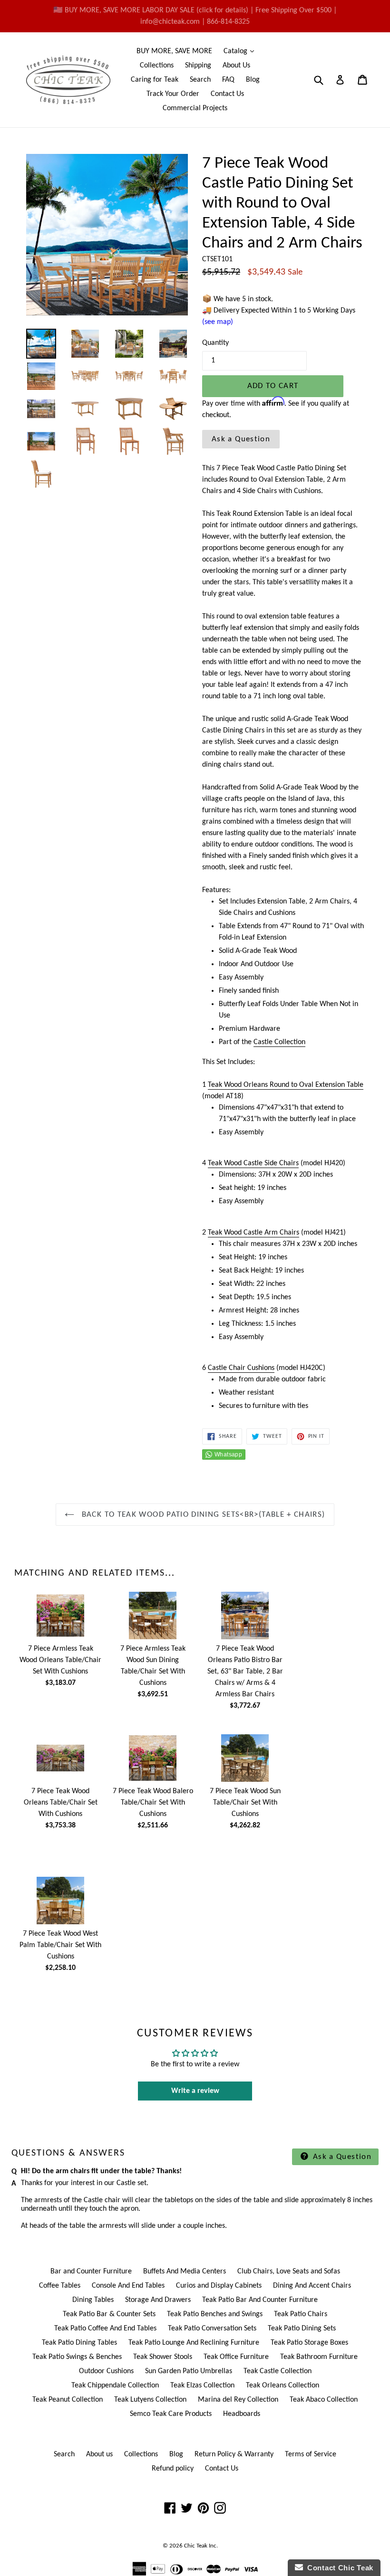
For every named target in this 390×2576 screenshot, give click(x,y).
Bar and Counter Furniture (91, 2272)
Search (200, 80)
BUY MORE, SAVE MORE (174, 51)
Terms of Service (311, 2454)
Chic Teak (196, 2546)
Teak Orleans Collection (283, 2386)
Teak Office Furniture (236, 2357)
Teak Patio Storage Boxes (309, 2343)
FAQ (228, 80)
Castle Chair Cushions (241, 1368)
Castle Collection (279, 1042)
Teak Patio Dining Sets (302, 2329)
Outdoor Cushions (106, 2371)
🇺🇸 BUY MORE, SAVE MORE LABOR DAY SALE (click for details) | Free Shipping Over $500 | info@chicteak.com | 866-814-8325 (195, 16)
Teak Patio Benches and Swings (215, 2314)
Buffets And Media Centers (185, 2272)
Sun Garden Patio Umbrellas (189, 2371)
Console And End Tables (128, 2286)
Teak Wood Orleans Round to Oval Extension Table (286, 1085)
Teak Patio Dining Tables (79, 2343)
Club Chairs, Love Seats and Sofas (289, 2272)
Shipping (198, 66)
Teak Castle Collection (278, 2371)
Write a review (195, 2091)
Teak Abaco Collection (324, 2400)
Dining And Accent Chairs (312, 2286)
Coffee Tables (60, 2286)
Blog (253, 80)
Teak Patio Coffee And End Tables (105, 2329)
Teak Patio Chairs (301, 2314)
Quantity (215, 343)
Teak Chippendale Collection (115, 2386)
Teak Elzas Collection (202, 2386)
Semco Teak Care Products (171, 2414)
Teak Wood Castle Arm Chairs (253, 1233)
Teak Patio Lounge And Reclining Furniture (194, 2343)
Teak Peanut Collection (68, 2400)
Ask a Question (241, 439)
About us (99, 2454)
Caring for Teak (155, 80)
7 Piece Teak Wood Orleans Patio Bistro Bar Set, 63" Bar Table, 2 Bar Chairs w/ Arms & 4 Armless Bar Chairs (245, 1672)
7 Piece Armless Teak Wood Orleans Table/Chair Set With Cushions (60, 1660)
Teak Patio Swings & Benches (77, 2357)
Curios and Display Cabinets (219, 2286)
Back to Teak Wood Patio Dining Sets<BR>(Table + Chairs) (202, 1515)
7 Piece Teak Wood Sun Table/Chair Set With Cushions (245, 1803)
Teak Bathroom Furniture (319, 2357)
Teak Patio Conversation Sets (212, 2329)
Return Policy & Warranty (234, 2454)
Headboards (242, 2414)
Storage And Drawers (158, 2300)
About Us (236, 66)
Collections (157, 66)
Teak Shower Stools (163, 2357)
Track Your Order (173, 94)
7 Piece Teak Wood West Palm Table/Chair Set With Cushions (60, 1945)
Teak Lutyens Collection (150, 2400)
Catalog (241, 51)
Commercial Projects (195, 108)
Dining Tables (93, 2300)
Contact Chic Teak (338, 2568)
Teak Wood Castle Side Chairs (253, 1163)
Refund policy (173, 2469)
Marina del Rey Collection (238, 2400)
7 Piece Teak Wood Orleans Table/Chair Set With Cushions (61, 1803)
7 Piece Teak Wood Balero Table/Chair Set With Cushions (153, 1803)
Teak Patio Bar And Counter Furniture (260, 2300)
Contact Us (227, 94)
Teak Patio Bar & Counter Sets (109, 2314)
